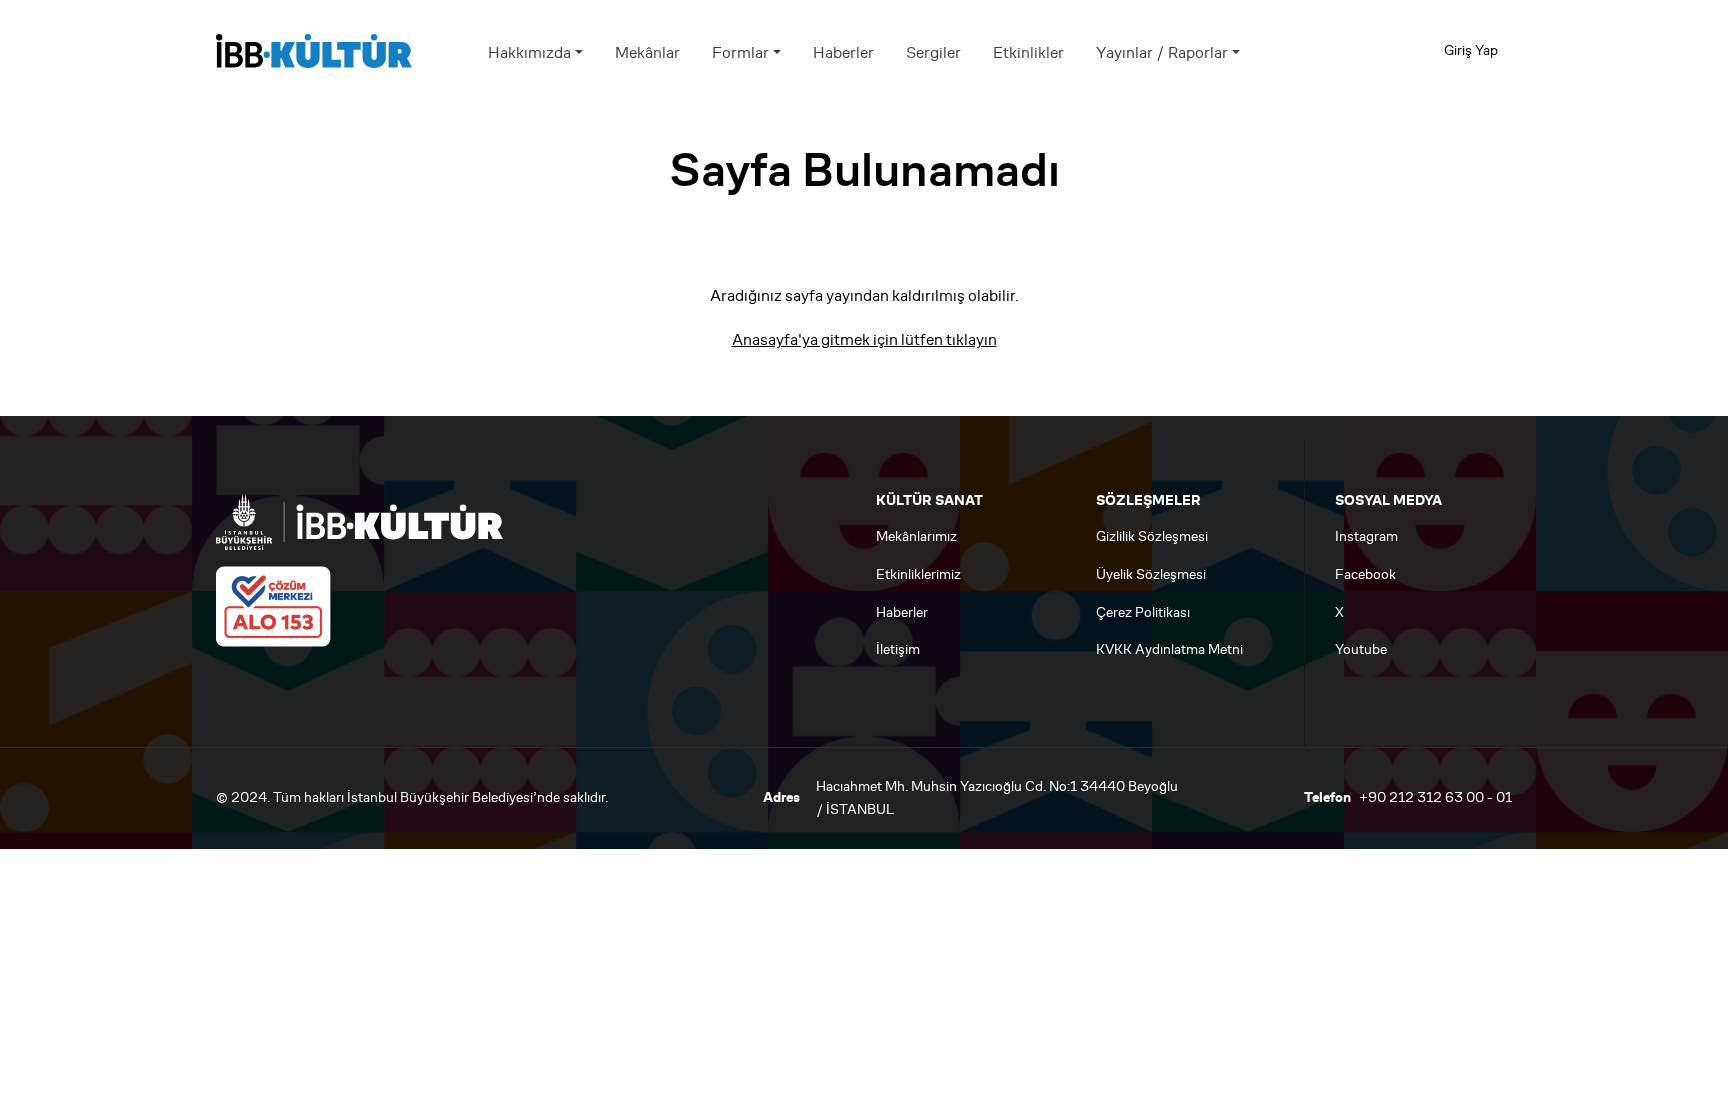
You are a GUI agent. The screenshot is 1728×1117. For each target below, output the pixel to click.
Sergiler (933, 52)
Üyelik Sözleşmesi (1151, 574)
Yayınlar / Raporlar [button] (1162, 52)
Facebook (1365, 574)
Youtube (1361, 649)
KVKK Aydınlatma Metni (1169, 649)
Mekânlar (647, 52)
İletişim (898, 649)
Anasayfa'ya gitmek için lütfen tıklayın (864, 339)
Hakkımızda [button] (529, 52)
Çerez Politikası (1143, 612)
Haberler (843, 52)
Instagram (1366, 536)
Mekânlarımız (916, 536)
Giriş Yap (1471, 50)
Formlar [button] (740, 52)
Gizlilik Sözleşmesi (1152, 536)
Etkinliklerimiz (918, 574)
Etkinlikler (1028, 52)
